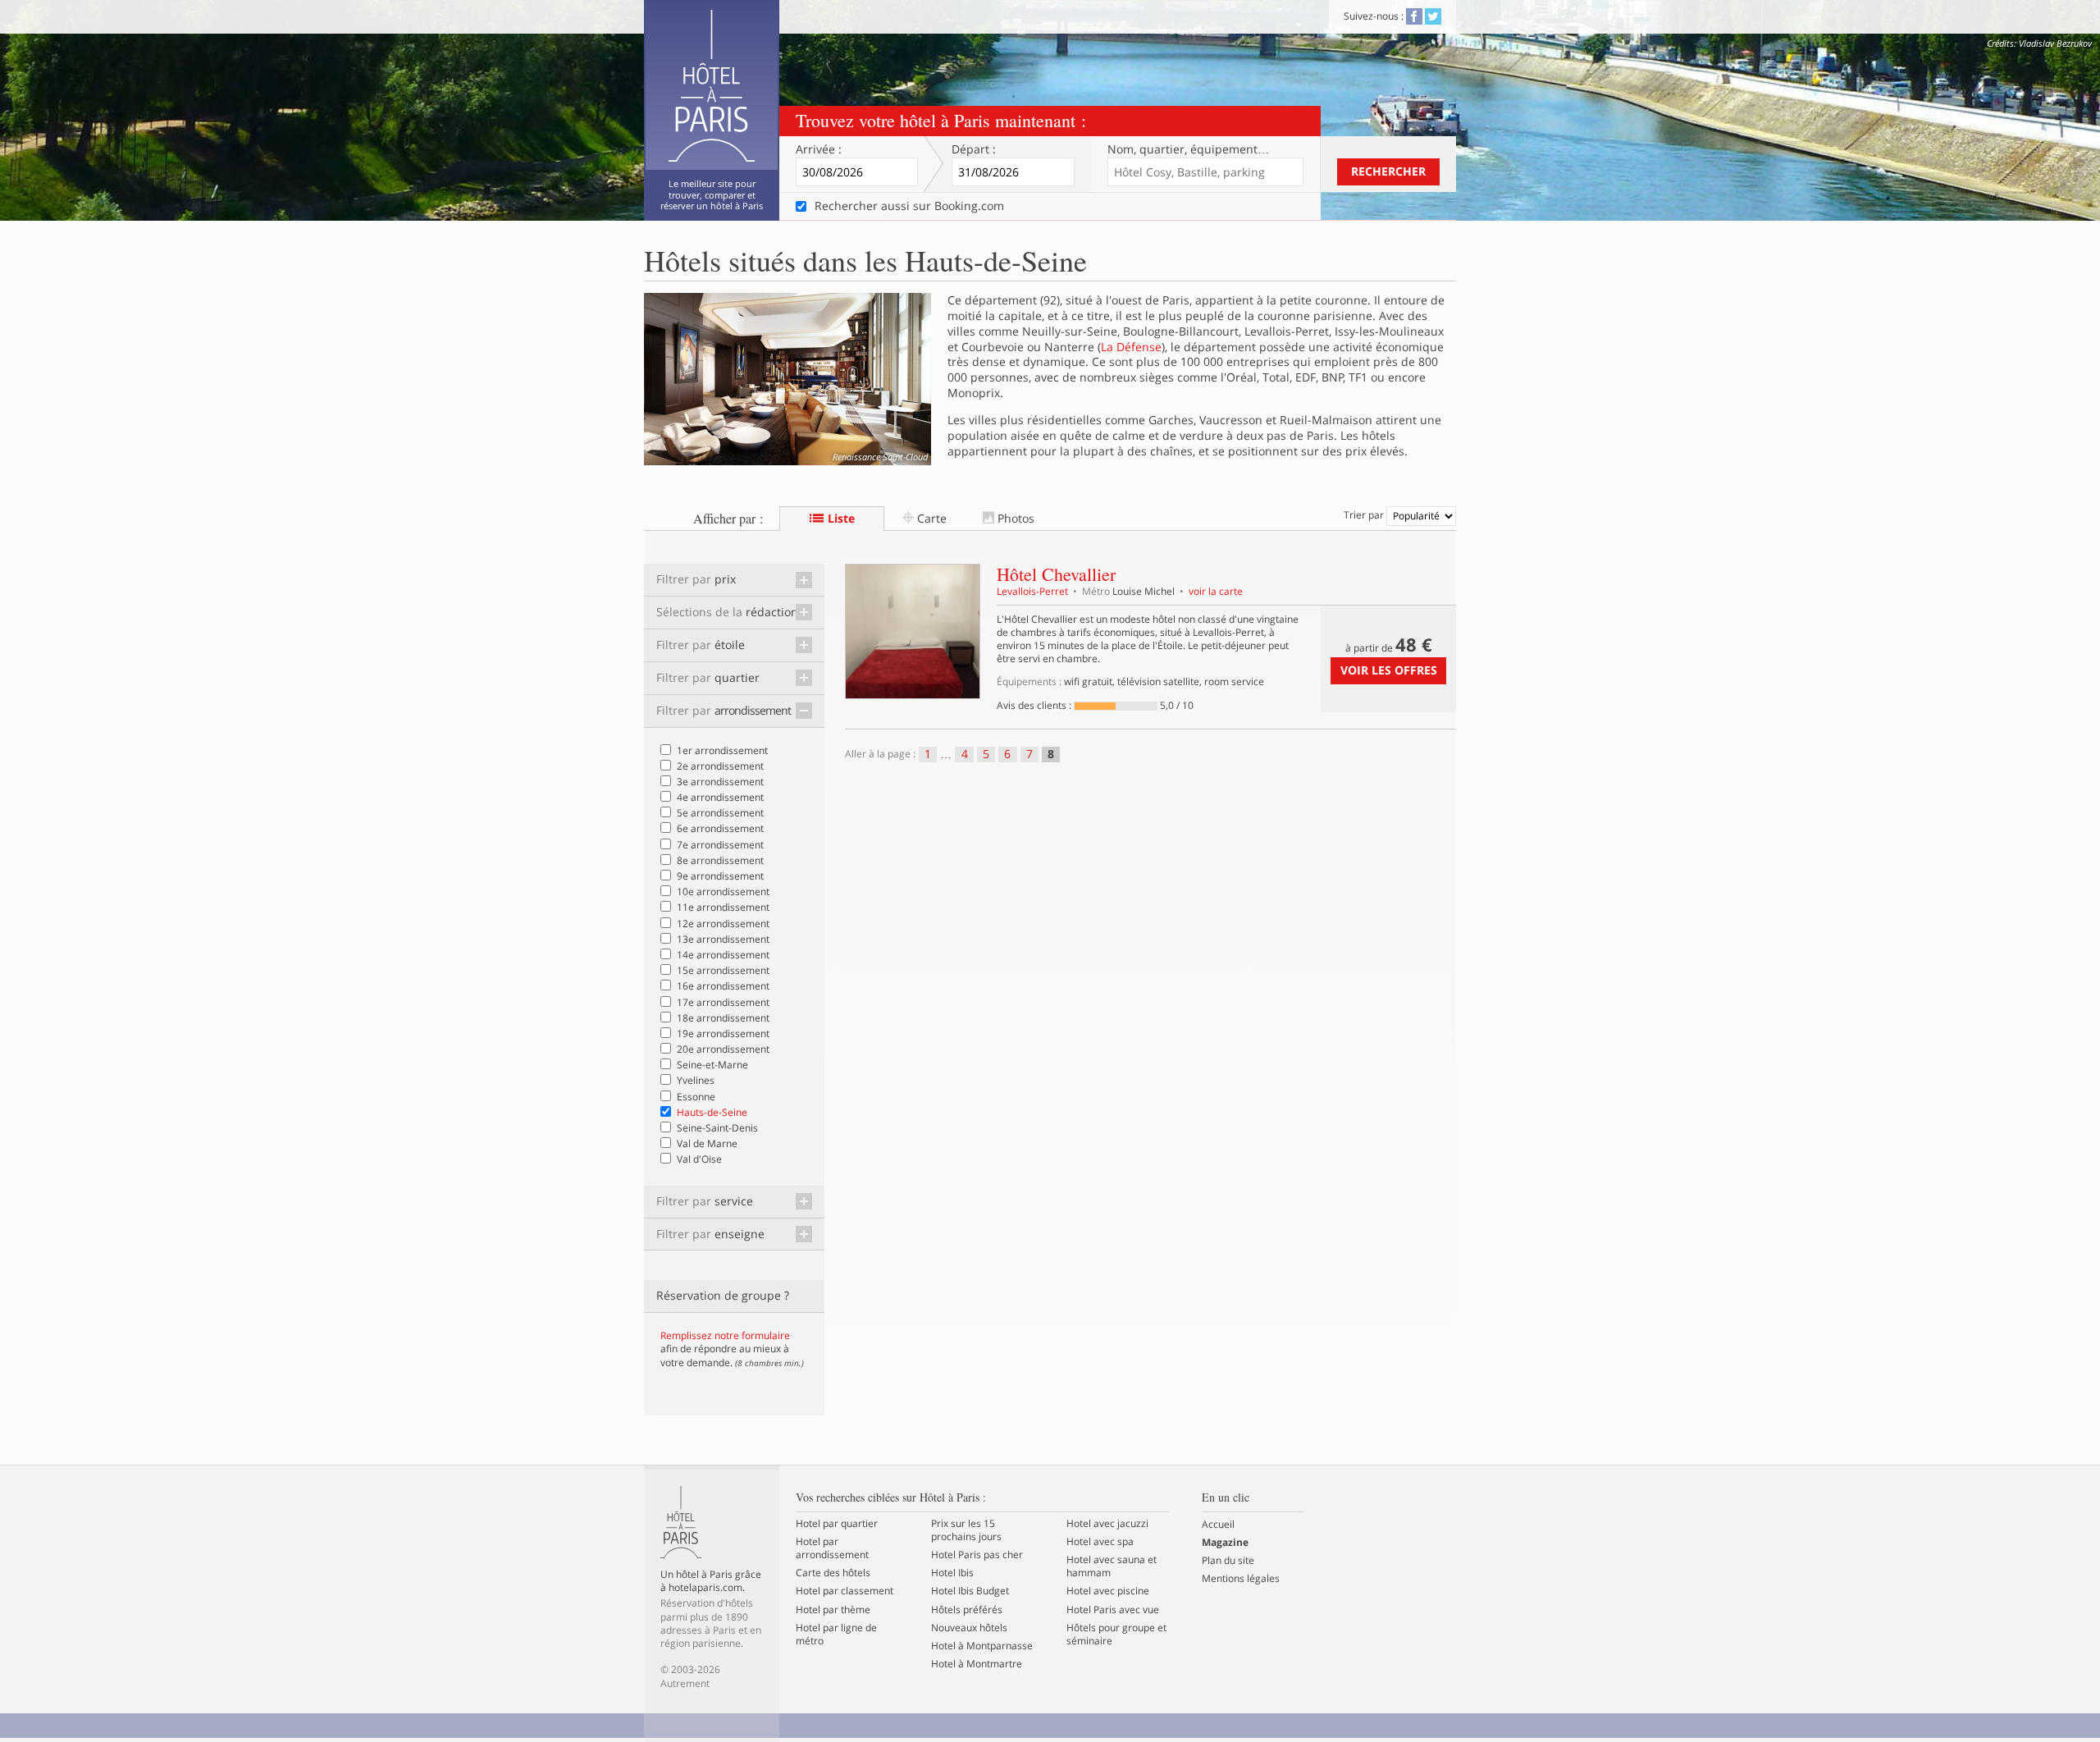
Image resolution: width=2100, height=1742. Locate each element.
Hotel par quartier (837, 1524)
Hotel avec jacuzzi (1107, 1524)
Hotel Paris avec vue (1113, 1610)
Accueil (1218, 1525)
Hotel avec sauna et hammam (1112, 1566)
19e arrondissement (723, 1033)
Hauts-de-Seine (712, 1112)
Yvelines (696, 1080)
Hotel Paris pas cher (977, 1555)
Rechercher (1388, 171)
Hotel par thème (833, 1610)
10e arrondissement (723, 892)
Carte (930, 518)
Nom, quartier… (1188, 149)
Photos (1014, 518)
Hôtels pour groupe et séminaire (1116, 1635)
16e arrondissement (723, 986)
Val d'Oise (699, 1159)
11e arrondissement (723, 907)
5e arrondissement (720, 813)
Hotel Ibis (952, 1573)
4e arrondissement (720, 797)
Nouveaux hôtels (969, 1628)
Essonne (696, 1097)
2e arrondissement (720, 766)
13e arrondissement (723, 939)
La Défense (1131, 347)
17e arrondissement (723, 1002)
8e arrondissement (720, 860)
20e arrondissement (723, 1049)
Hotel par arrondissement (832, 1548)
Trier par (1365, 515)
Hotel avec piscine (1108, 1591)
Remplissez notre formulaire (725, 1335)
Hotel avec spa (1100, 1542)
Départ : (974, 149)
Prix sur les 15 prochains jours (966, 1530)
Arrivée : (819, 149)
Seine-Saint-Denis (717, 1128)
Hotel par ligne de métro (836, 1635)
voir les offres (1389, 670)
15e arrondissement (723, 970)
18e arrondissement (723, 1018)
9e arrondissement (720, 876)
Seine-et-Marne (712, 1065)
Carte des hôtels (833, 1573)
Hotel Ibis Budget (970, 1591)
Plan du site (1228, 1561)
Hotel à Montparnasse (982, 1646)
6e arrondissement (720, 828)
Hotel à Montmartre (977, 1664)
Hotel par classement (845, 1591)
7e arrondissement (720, 845)
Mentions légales (1241, 1579)
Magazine (1225, 1543)
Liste (840, 518)
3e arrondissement (720, 782)
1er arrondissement (722, 750)
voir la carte (1216, 591)
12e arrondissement (723, 924)
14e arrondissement (723, 955)
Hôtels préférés (967, 1610)
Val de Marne (707, 1143)
